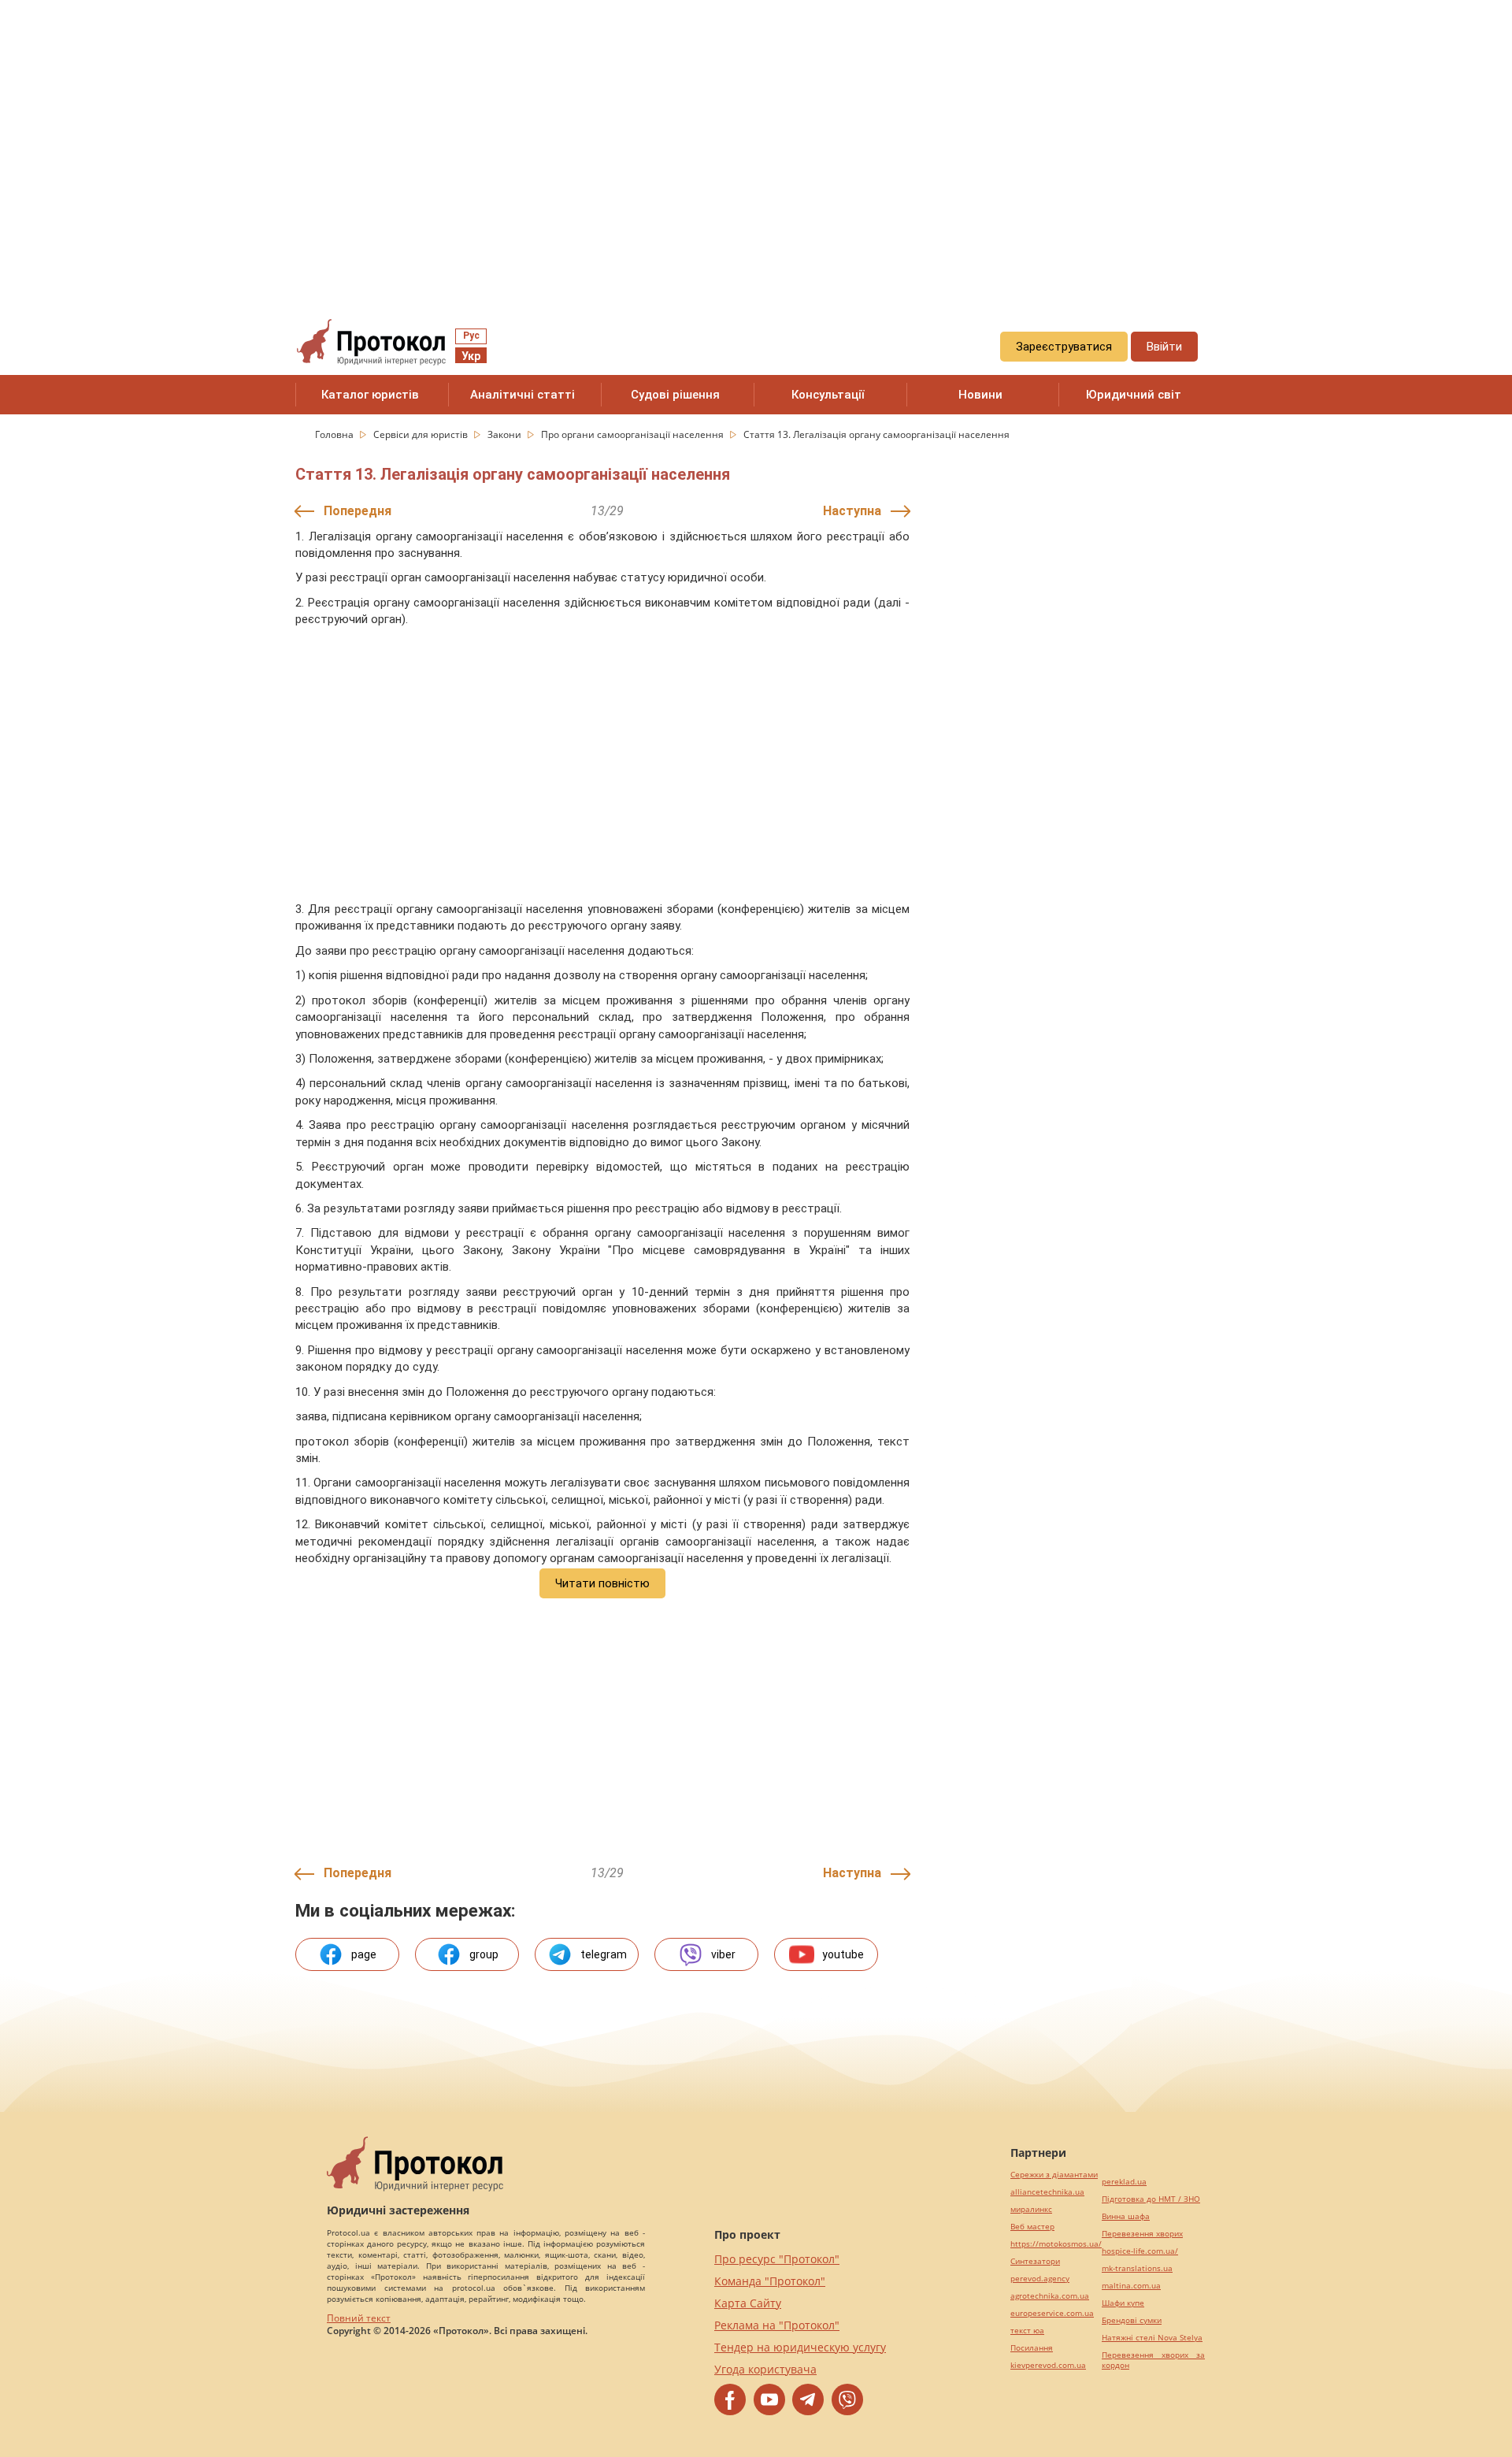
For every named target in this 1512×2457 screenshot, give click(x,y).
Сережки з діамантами (1054, 2175)
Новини (980, 395)
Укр (471, 356)
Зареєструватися (1064, 347)
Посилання (1032, 2348)
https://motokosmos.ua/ (1056, 2244)
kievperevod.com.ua (1048, 2365)
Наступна (852, 511)
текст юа (1027, 2331)
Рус (471, 336)
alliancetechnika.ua (1047, 2192)
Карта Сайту (748, 2303)
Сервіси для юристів (422, 434)
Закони (506, 434)
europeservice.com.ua (1052, 2313)
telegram (604, 1954)
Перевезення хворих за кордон (1153, 2360)
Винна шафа (1126, 2216)
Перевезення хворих (1142, 2234)
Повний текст (359, 2318)
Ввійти (1164, 347)
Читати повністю (602, 1583)
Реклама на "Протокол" (777, 2325)
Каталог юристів (370, 395)
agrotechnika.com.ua (1050, 2296)
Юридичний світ (1134, 395)
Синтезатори (1035, 2261)
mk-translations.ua (1137, 2268)
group (484, 1954)
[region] (756, 143)
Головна (335, 434)
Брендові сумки (1132, 2320)
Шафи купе (1123, 2303)
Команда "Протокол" (770, 2281)
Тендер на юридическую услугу (800, 2347)
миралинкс (1031, 2209)
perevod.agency (1040, 2279)
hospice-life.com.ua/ (1140, 2251)
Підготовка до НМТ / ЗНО (1151, 2199)
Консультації (828, 395)
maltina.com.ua (1131, 2286)
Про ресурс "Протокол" (777, 2259)
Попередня (358, 511)
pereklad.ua (1124, 2182)
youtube (843, 1954)
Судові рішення (675, 395)
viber (723, 1954)
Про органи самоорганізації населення (634, 434)
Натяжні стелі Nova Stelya (1152, 2338)
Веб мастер (1032, 2227)
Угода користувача (765, 2369)
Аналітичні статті (523, 395)
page (364, 1954)
